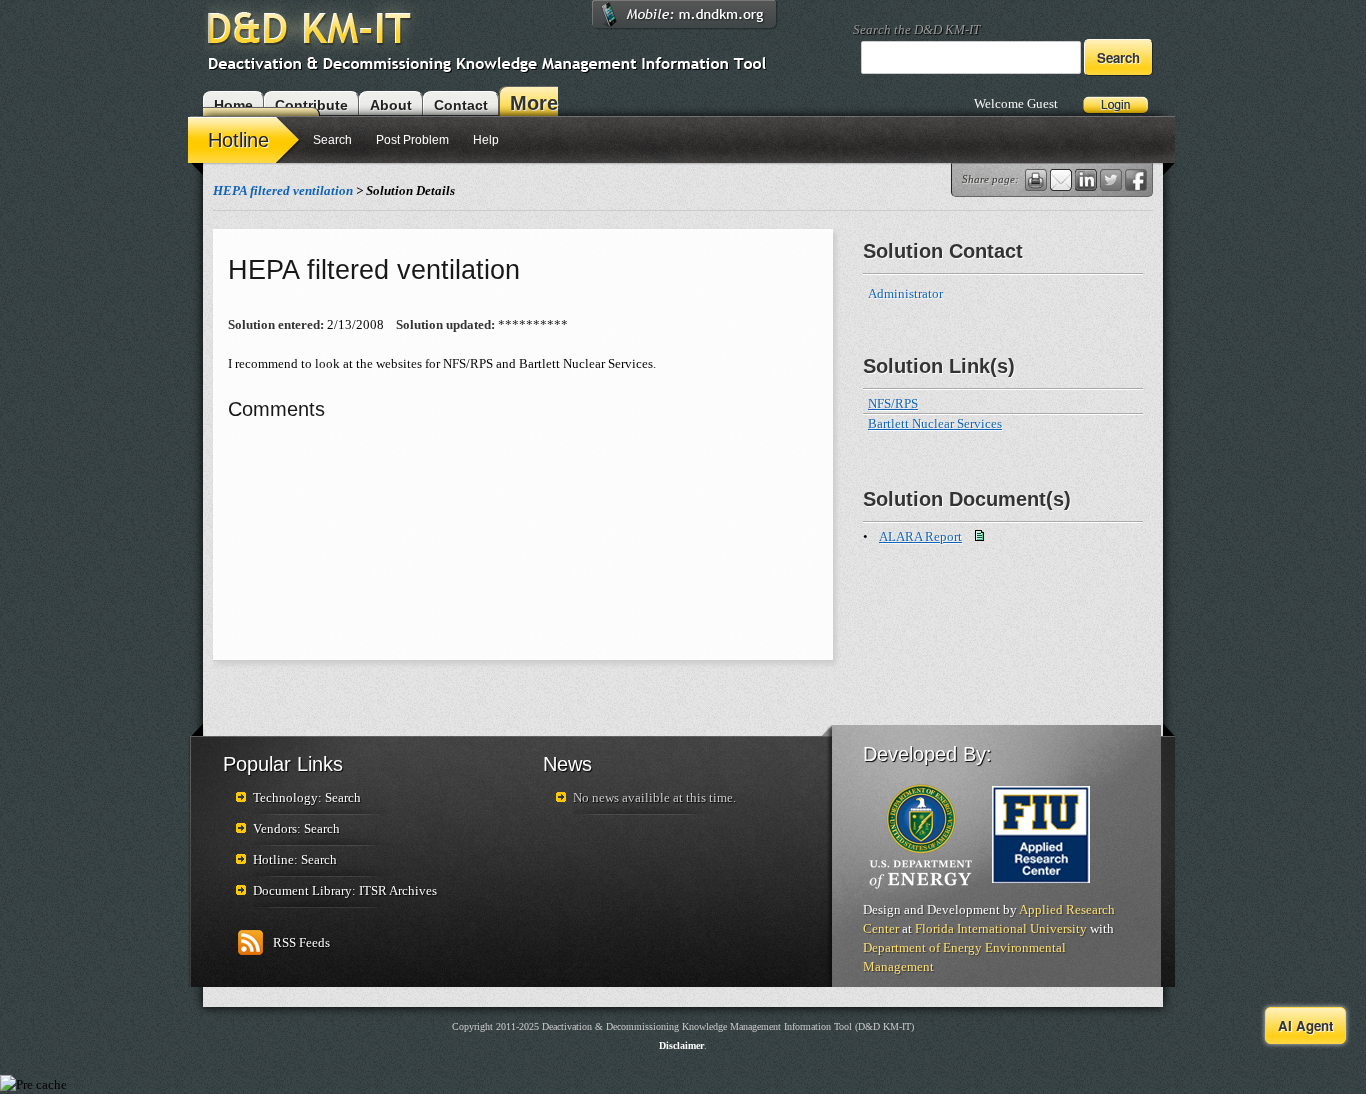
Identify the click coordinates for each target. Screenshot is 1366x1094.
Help (486, 140)
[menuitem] (246, 138)
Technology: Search (307, 797)
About (391, 105)
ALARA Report (920, 536)
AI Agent (1305, 1025)
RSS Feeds (301, 942)
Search (332, 140)
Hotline (238, 140)
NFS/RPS (893, 403)
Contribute (311, 105)
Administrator (908, 293)
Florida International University (1001, 928)
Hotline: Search (295, 859)
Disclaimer (681, 1045)
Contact (461, 105)
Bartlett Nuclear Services (935, 423)
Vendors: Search (296, 828)
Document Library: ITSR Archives (345, 890)
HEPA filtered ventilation (283, 190)
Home (233, 105)
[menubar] (349, 142)
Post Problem (412, 140)
